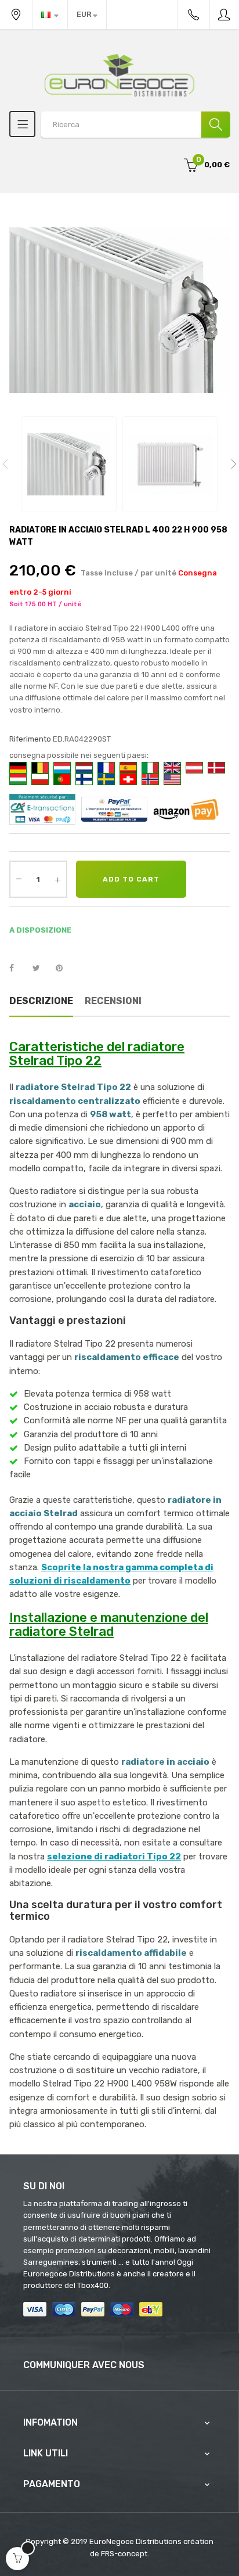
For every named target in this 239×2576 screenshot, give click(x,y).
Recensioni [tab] (113, 1001)
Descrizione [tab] (41, 1001)
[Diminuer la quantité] (19, 878)
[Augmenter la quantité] (57, 879)
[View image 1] (69, 464)
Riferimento (30, 739)
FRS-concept (124, 2554)
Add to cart (131, 879)
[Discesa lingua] (50, 15)
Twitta (41, 969)
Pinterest (64, 969)
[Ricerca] (216, 125)
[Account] (224, 15)
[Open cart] (17, 2559)
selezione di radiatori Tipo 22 (114, 1857)
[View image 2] (170, 464)
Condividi (18, 969)
